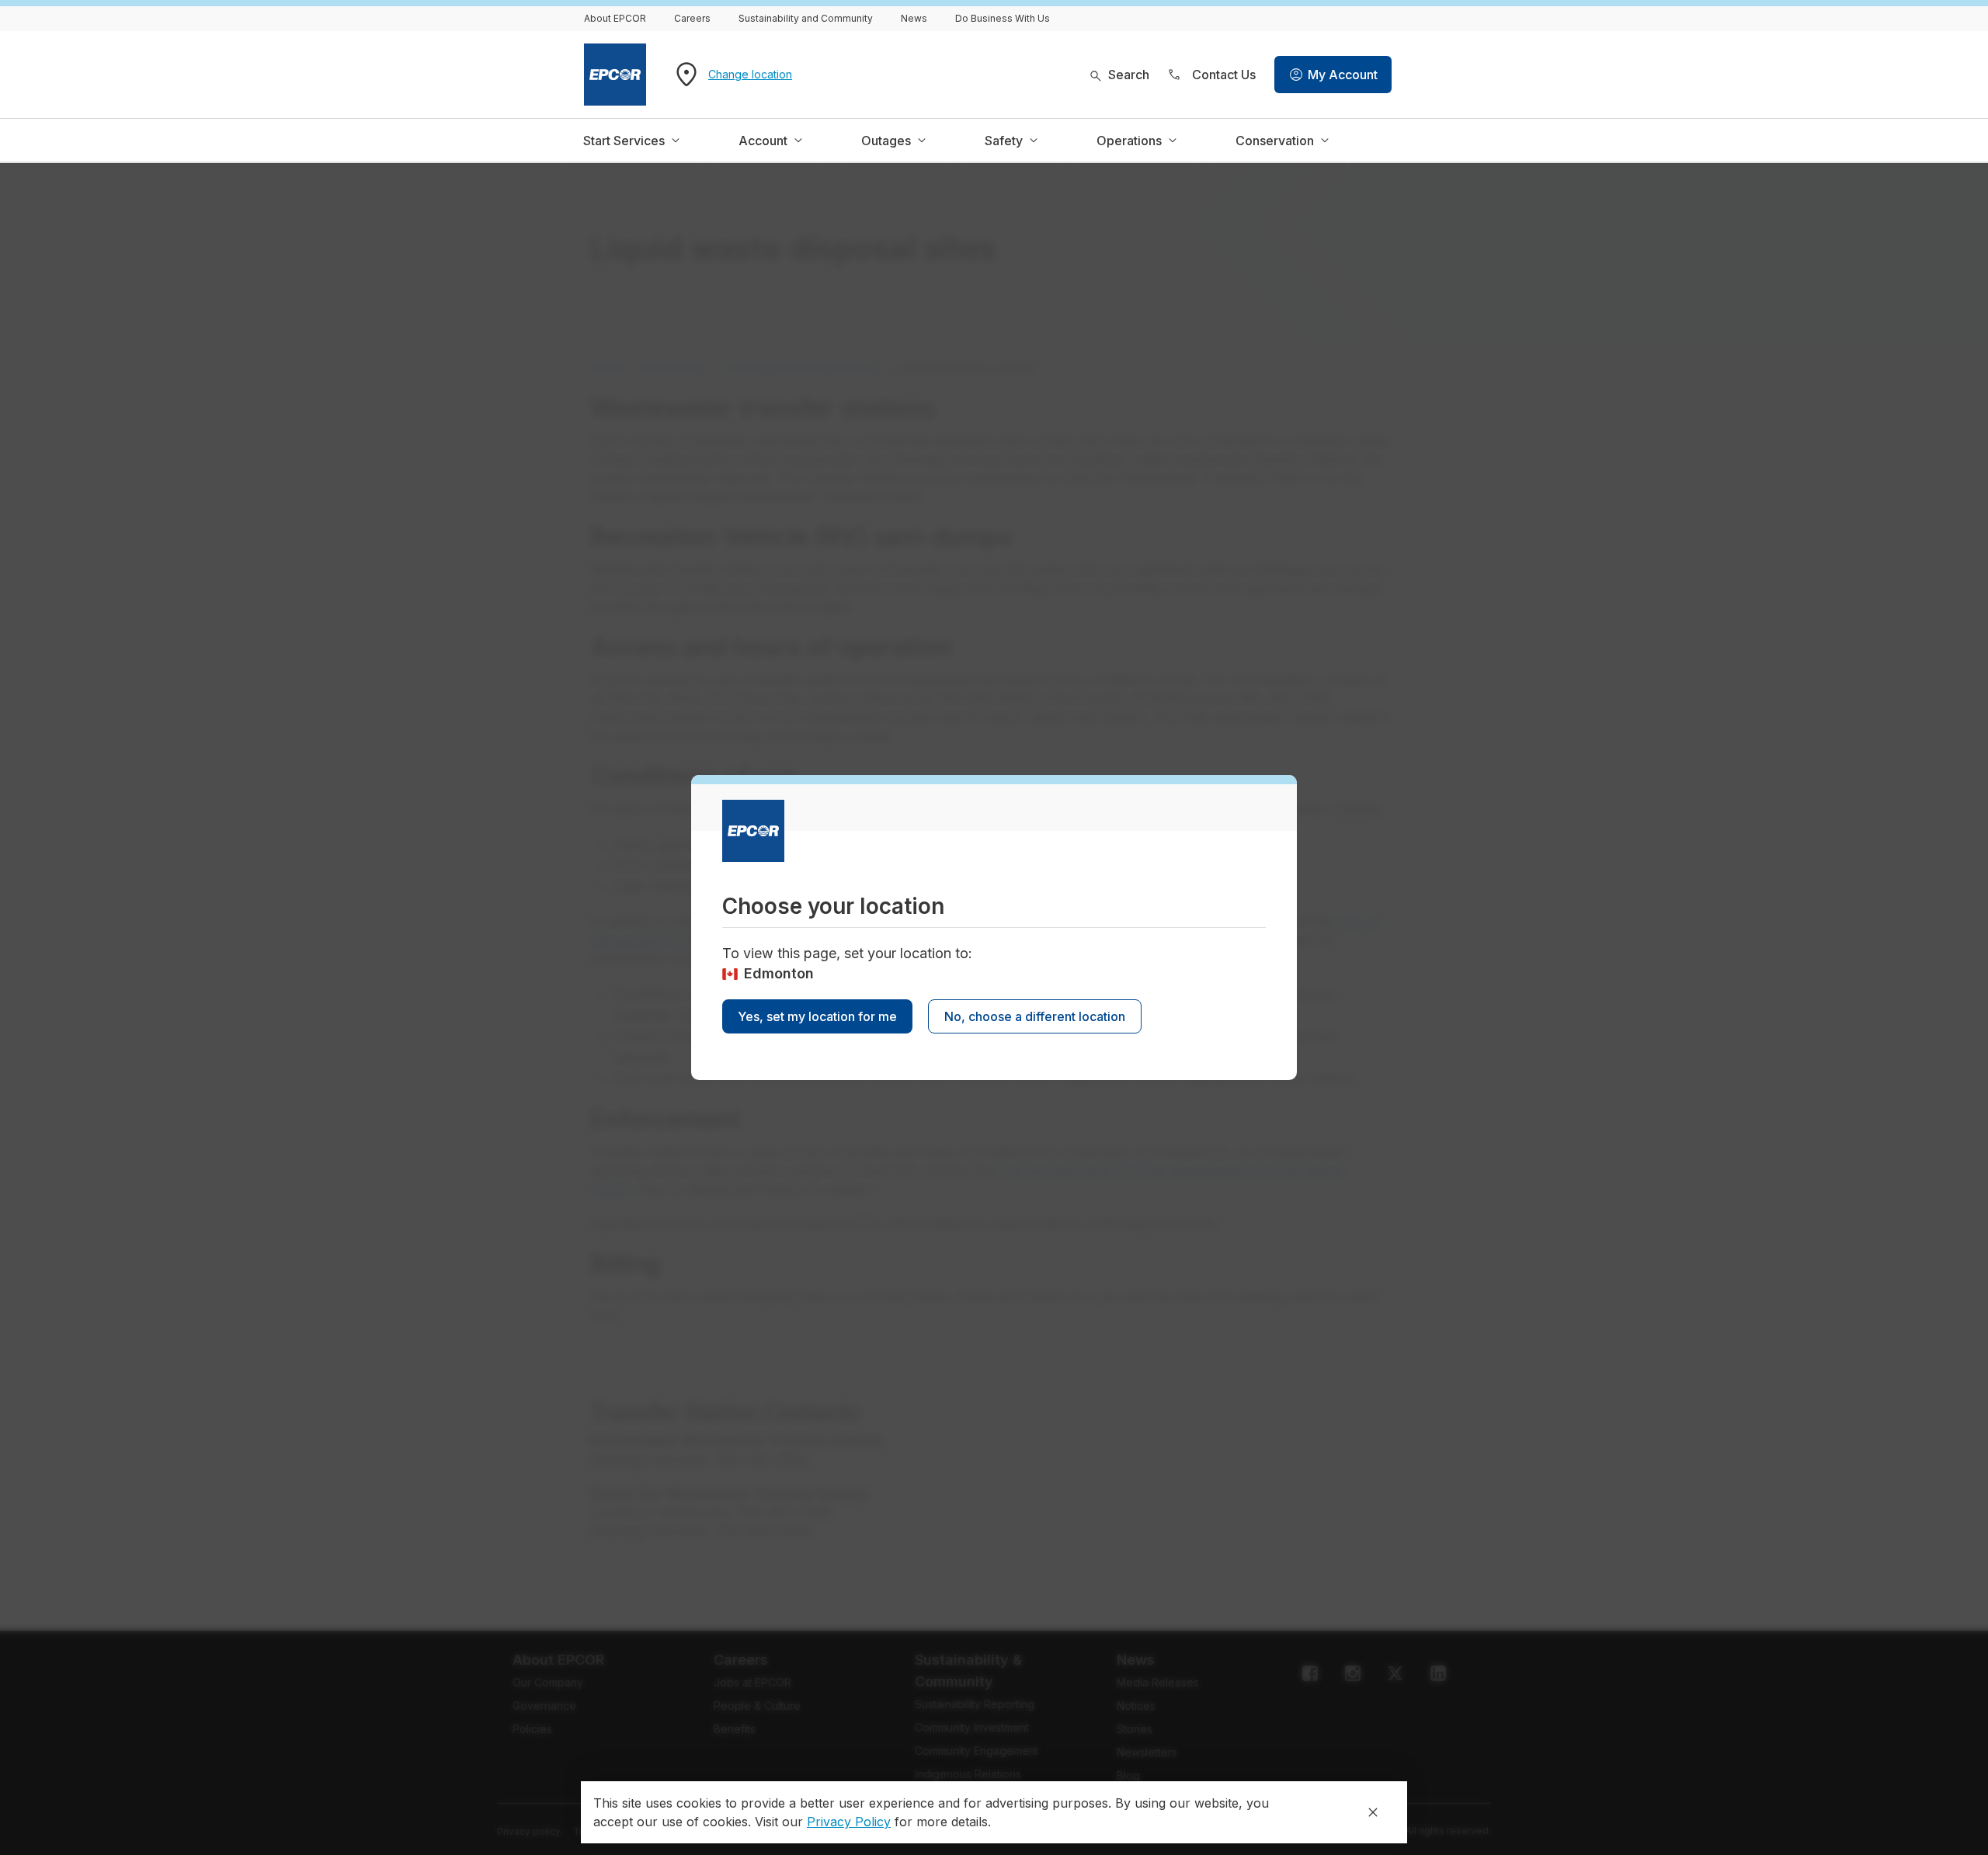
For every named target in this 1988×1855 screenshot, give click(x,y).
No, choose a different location (1035, 1016)
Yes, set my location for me (817, 1016)
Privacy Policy (849, 1822)
